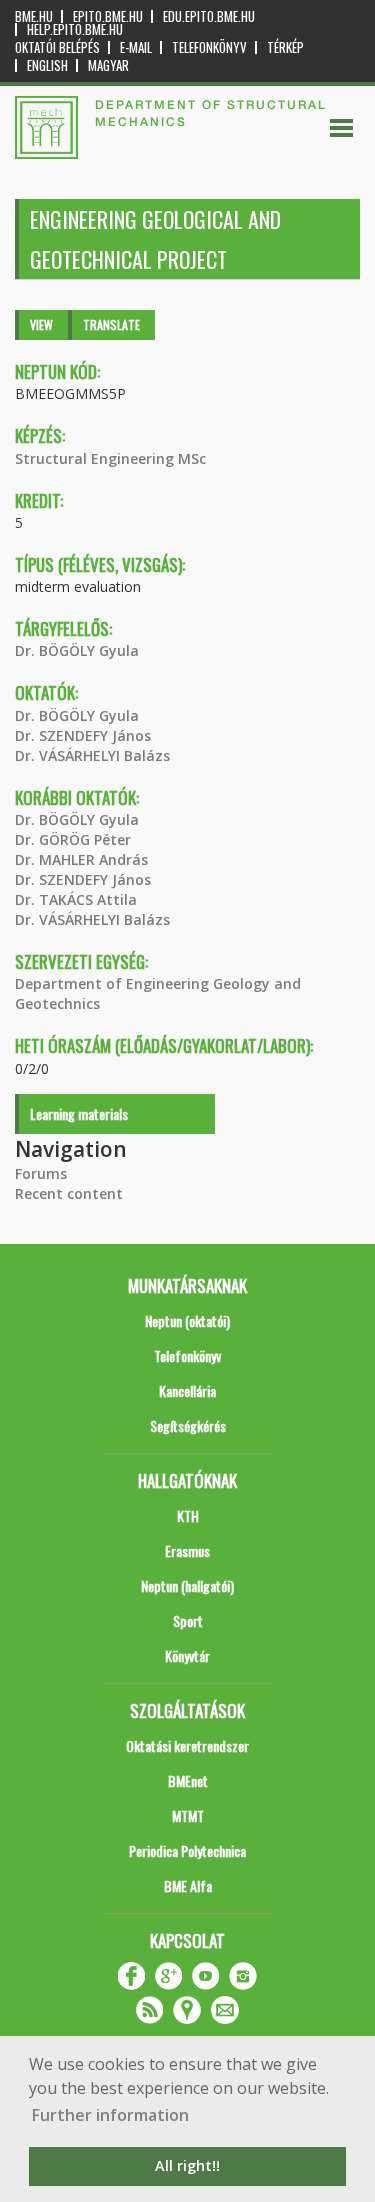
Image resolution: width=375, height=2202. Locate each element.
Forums (41, 1173)
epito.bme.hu (108, 16)
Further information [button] (110, 2115)
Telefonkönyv (209, 47)
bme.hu (34, 16)
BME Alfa (188, 1885)
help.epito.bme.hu (75, 29)
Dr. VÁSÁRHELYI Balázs (92, 755)
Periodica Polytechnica (187, 1850)
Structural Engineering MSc (110, 458)
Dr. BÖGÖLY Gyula (77, 650)
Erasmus (187, 1550)
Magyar (108, 65)
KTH (188, 1515)
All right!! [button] (187, 2165)
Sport (188, 1620)
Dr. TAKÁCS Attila (76, 899)
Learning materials (79, 1113)
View (41, 324)
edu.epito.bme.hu (209, 16)
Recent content (69, 1193)
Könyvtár (187, 1655)
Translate (111, 324)
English (47, 65)
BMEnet (188, 1780)
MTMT (188, 1815)
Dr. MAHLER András (81, 859)
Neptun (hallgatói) (187, 1585)
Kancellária (187, 1390)
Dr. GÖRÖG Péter (73, 839)
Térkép (285, 47)
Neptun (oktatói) (187, 1320)
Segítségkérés (188, 1425)
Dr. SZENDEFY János (83, 735)
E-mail (136, 47)
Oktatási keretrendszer (187, 1745)
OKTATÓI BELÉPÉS (57, 47)
